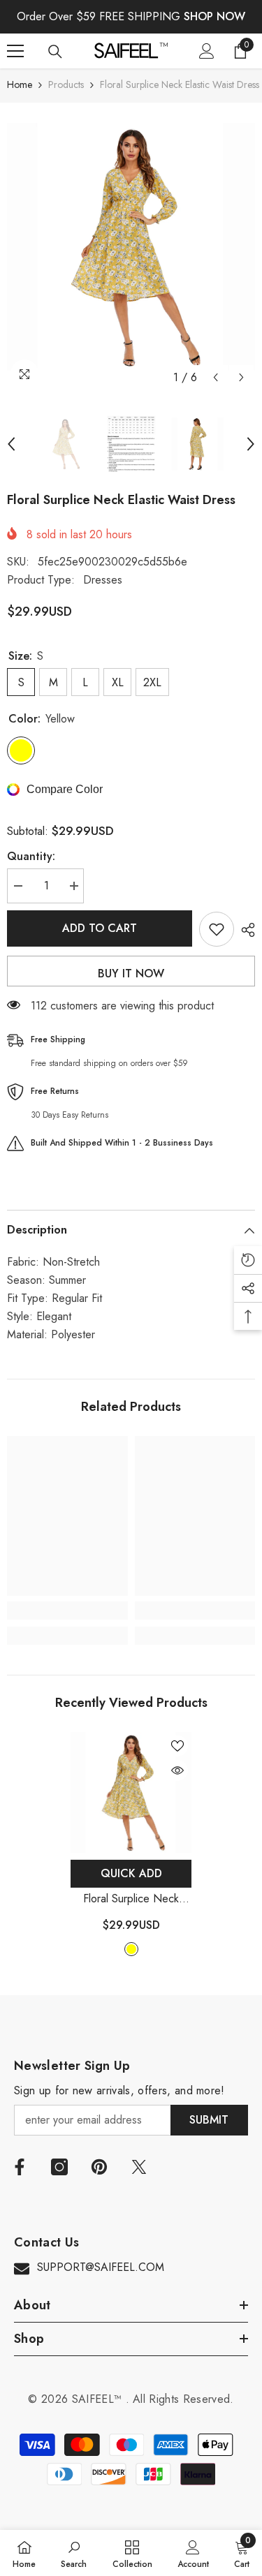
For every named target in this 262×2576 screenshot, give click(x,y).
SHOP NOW (214, 16)
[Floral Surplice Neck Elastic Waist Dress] (131, 1792)
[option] (131, 247)
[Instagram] (59, 2167)
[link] (67, 1611)
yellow (131, 1949)
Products (66, 84)
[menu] (15, 51)
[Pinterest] (99, 2167)
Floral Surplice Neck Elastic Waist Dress (131, 1899)
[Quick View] (177, 1770)
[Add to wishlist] (217, 929)
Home (20, 84)
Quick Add (131, 1873)
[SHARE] (245, 930)
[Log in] (207, 51)
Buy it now (131, 974)
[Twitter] (139, 2167)
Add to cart (100, 928)
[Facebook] (20, 2167)
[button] (216, 377)
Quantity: (31, 856)
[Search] (55, 52)
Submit (209, 2120)
